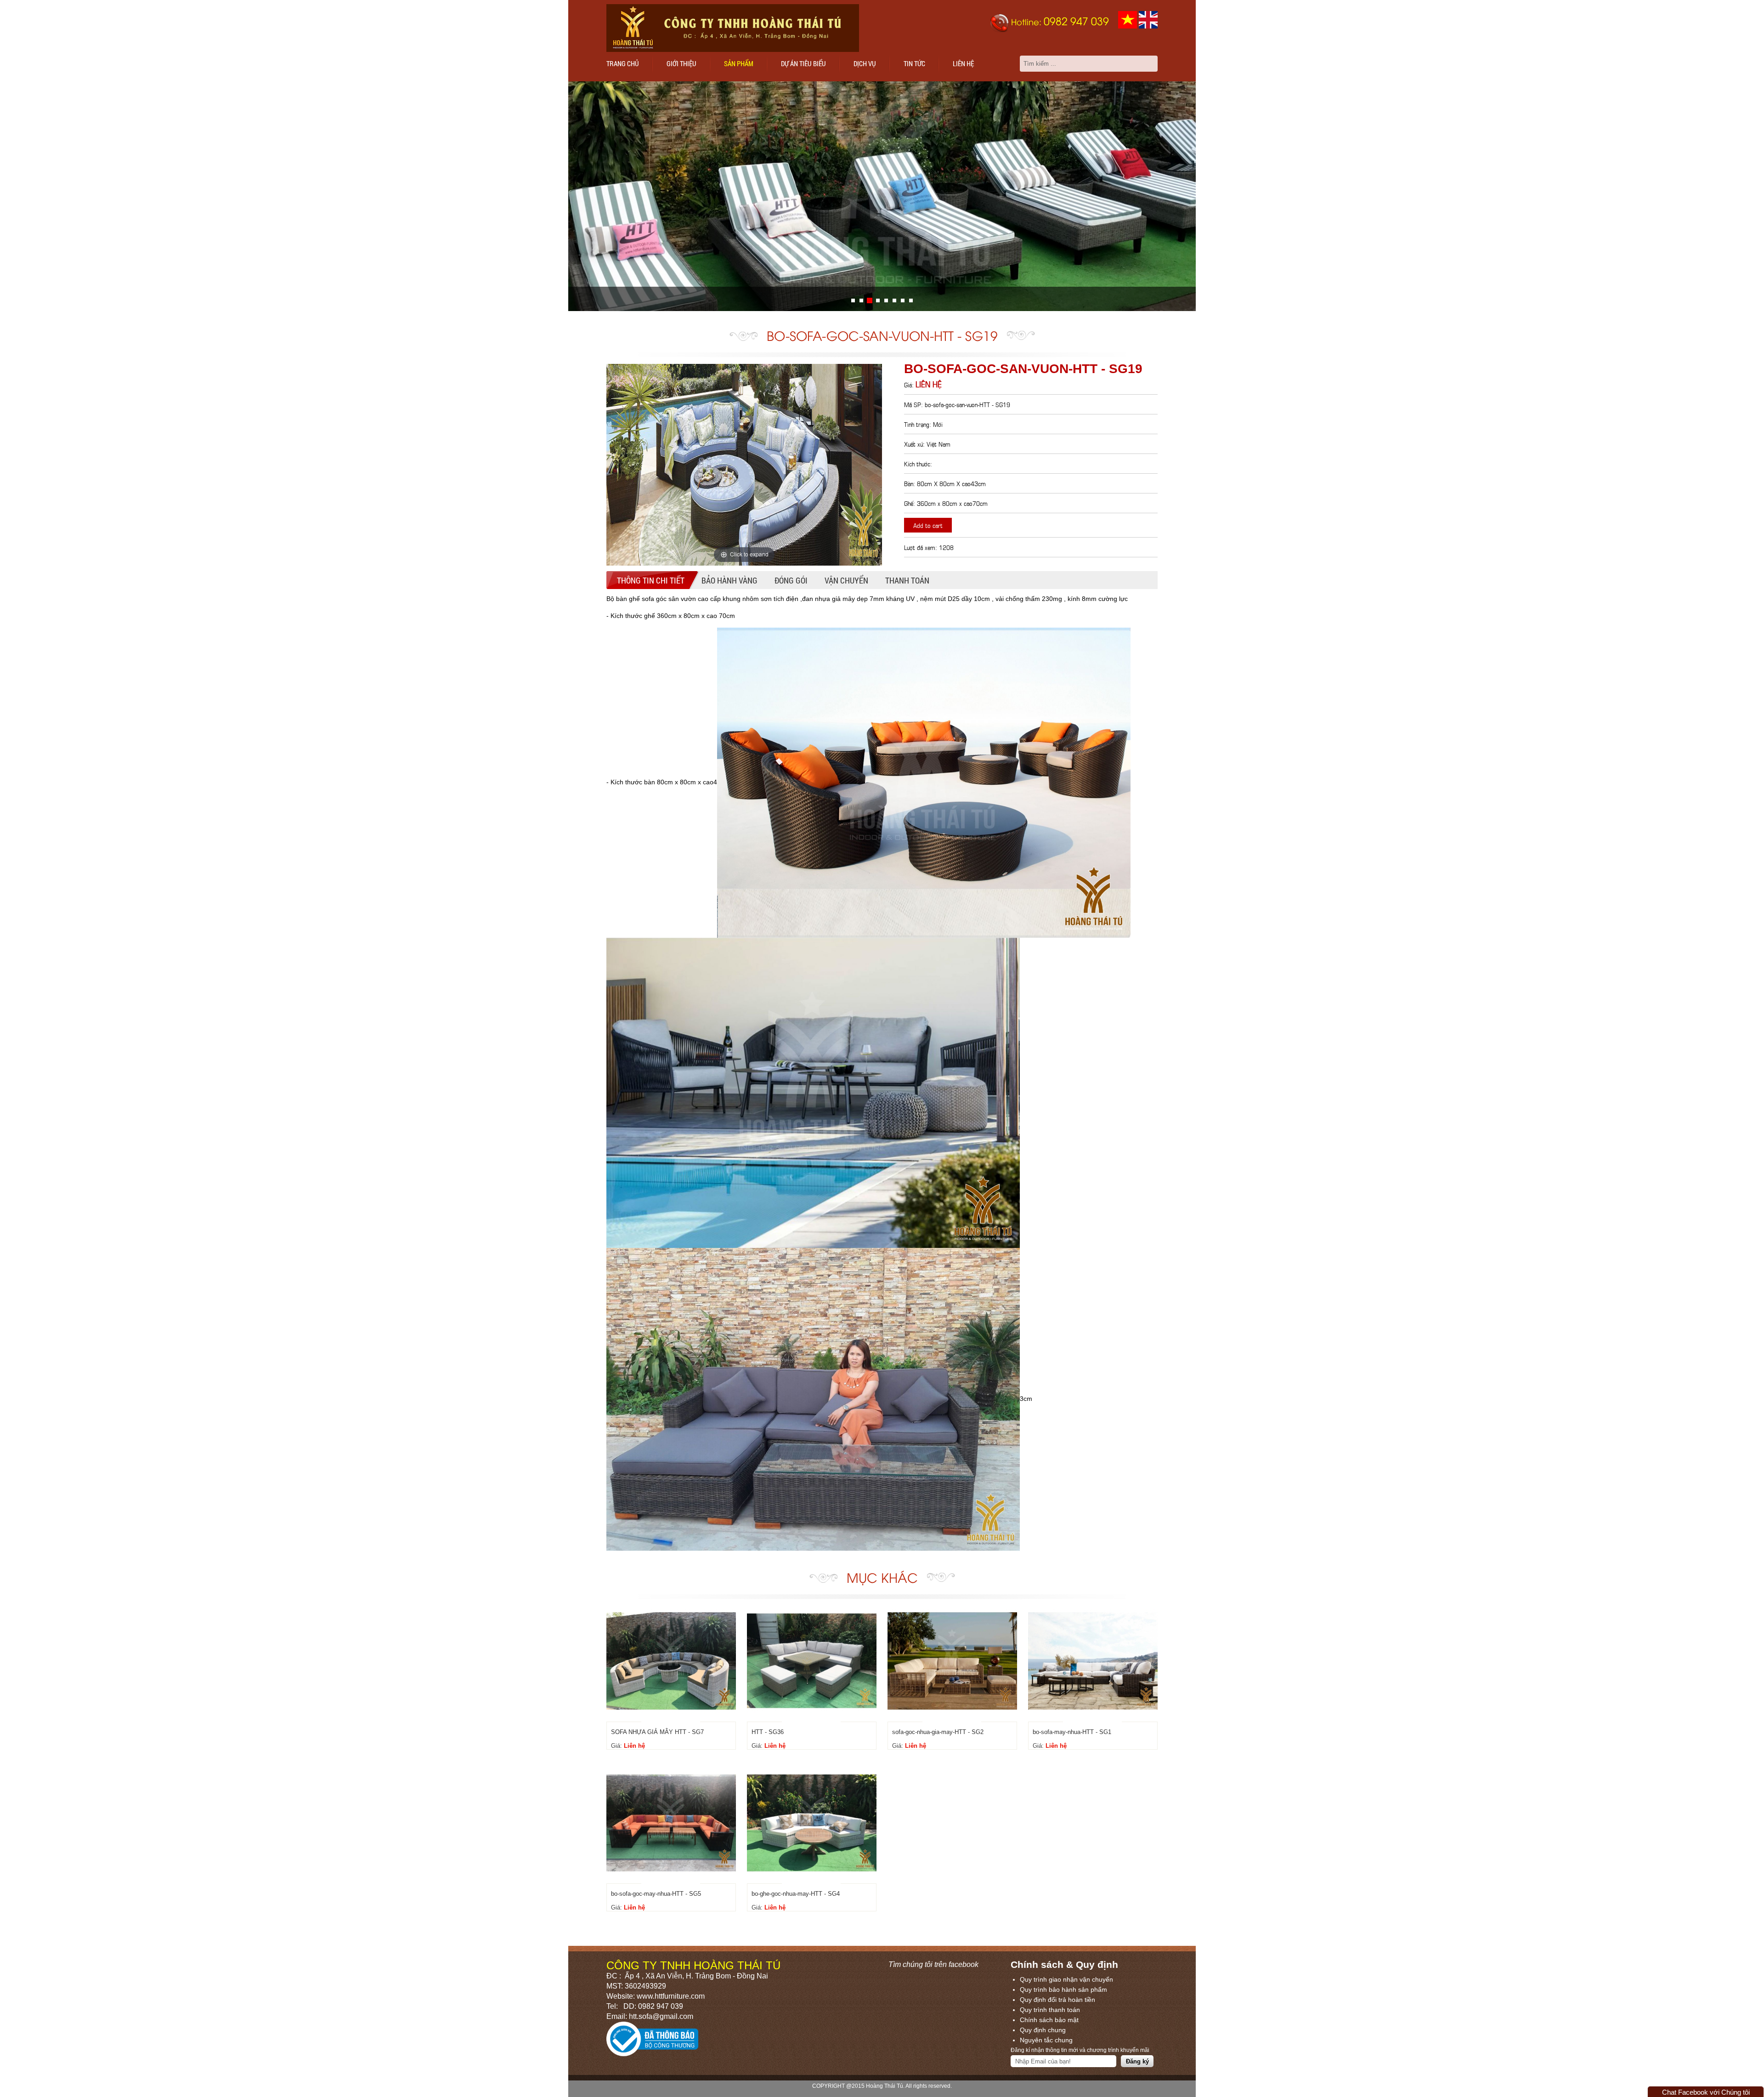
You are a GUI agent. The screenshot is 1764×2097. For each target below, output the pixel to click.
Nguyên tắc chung (1046, 2040)
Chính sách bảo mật (1049, 2020)
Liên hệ (963, 63)
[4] (886, 300)
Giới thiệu (681, 63)
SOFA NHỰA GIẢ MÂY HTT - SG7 (657, 1732)
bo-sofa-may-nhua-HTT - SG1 (1072, 1732)
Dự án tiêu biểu (803, 63)
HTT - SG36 (768, 1732)
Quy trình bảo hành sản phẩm (1063, 1989)
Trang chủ (623, 63)
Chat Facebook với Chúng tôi (1706, 2092)
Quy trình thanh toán (1050, 2010)
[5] (894, 300)
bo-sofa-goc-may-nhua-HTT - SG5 (656, 1894)
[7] (911, 300)
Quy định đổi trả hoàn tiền (1057, 2000)
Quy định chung (1043, 2030)
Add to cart (928, 525)
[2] (870, 300)
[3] (878, 300)
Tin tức (914, 63)
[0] (853, 300)
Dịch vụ (865, 63)
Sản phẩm (739, 63)
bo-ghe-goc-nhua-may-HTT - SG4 (796, 1894)
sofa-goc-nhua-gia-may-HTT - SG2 (938, 1732)
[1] (861, 300)
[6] (903, 300)
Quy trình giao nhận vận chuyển (1066, 1979)
